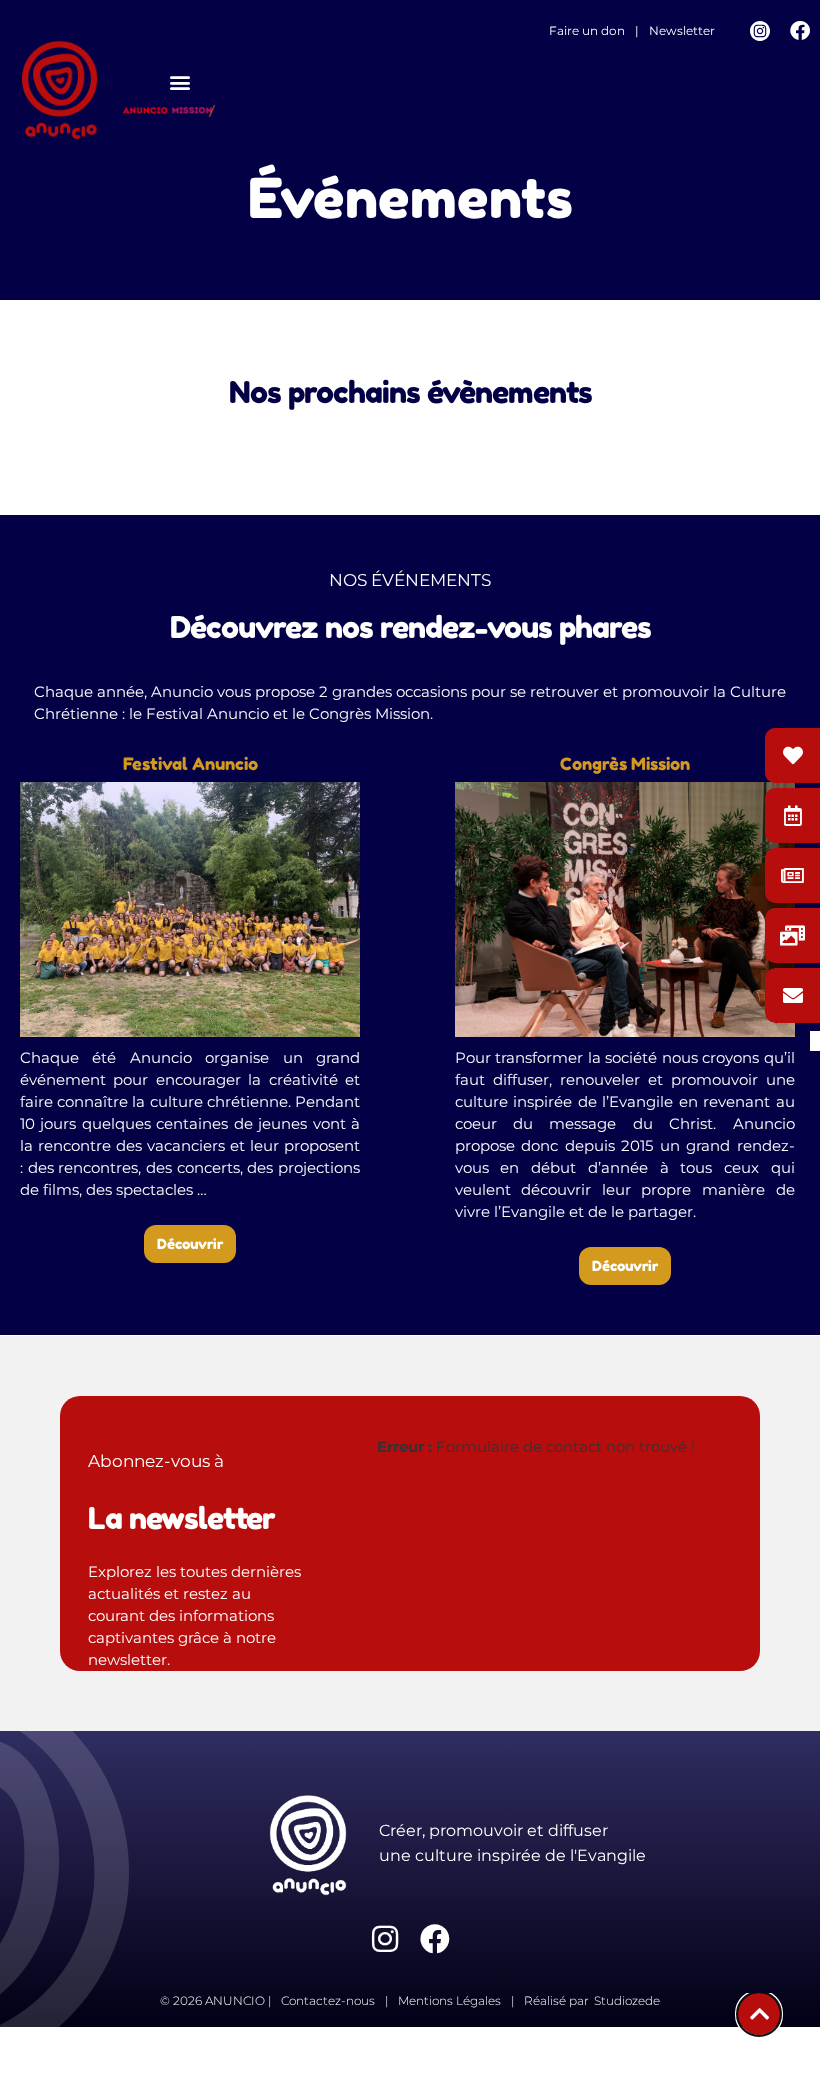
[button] (179, 81)
